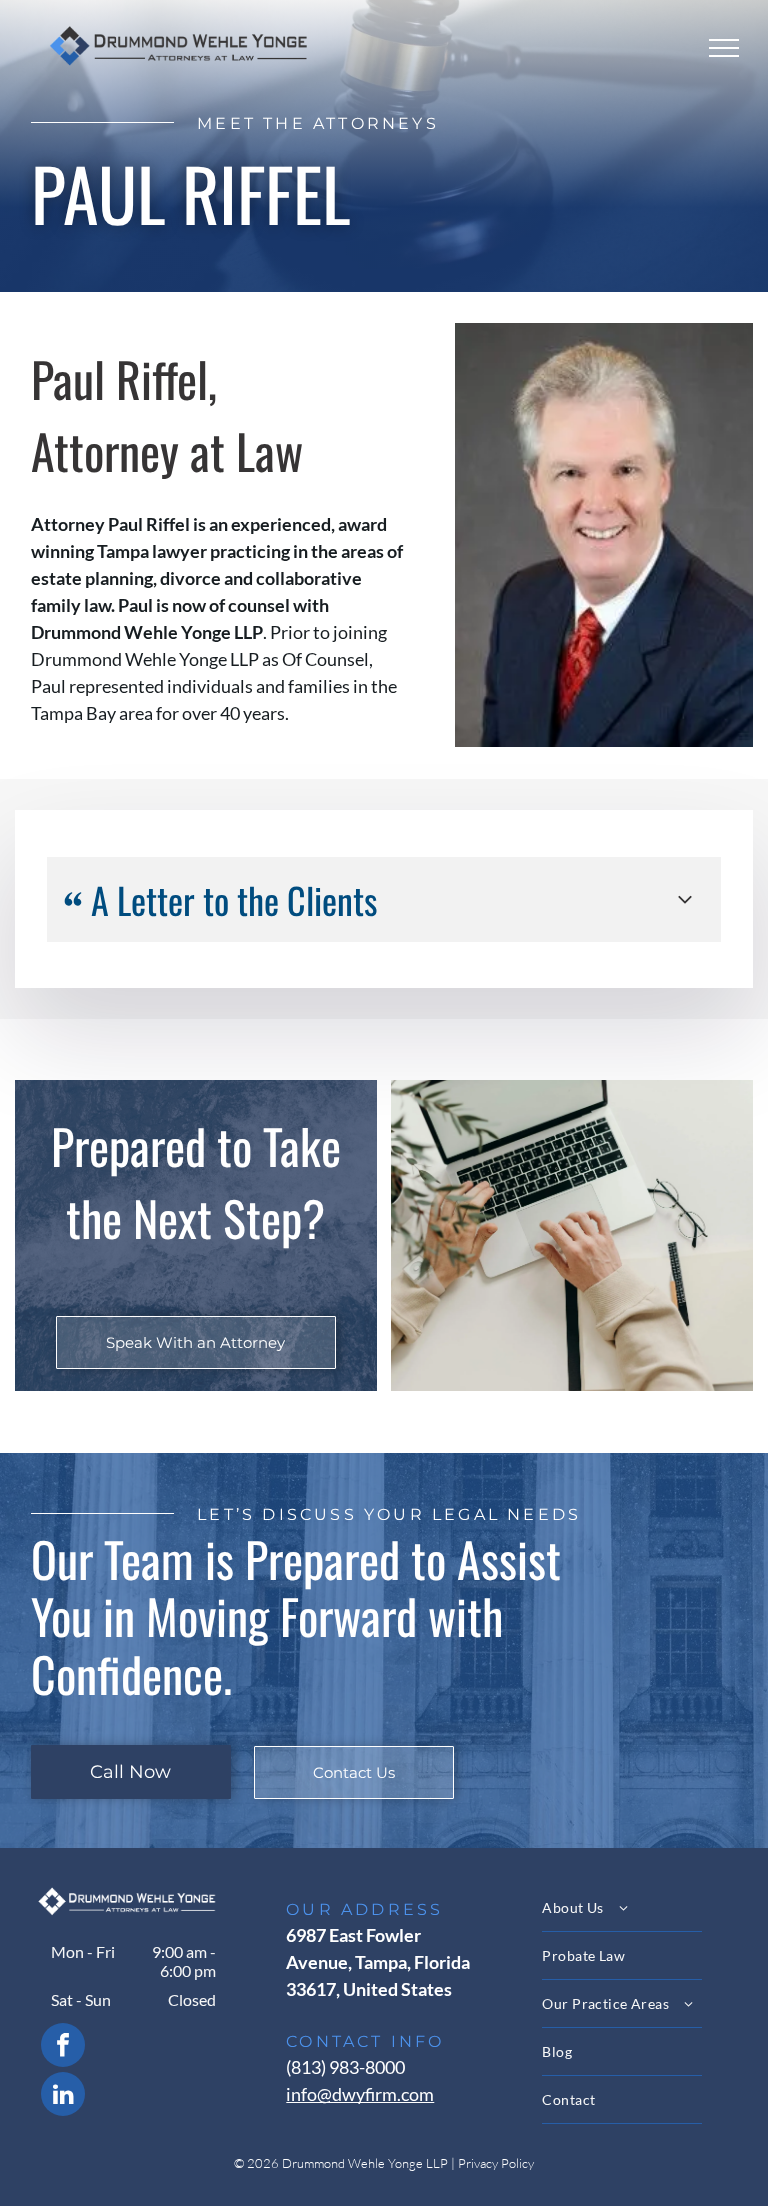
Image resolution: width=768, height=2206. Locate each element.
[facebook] (63, 2047)
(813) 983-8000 (345, 2067)
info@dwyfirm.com (360, 2094)
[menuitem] (639, 1908)
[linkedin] (63, 2096)
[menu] (724, 48)
